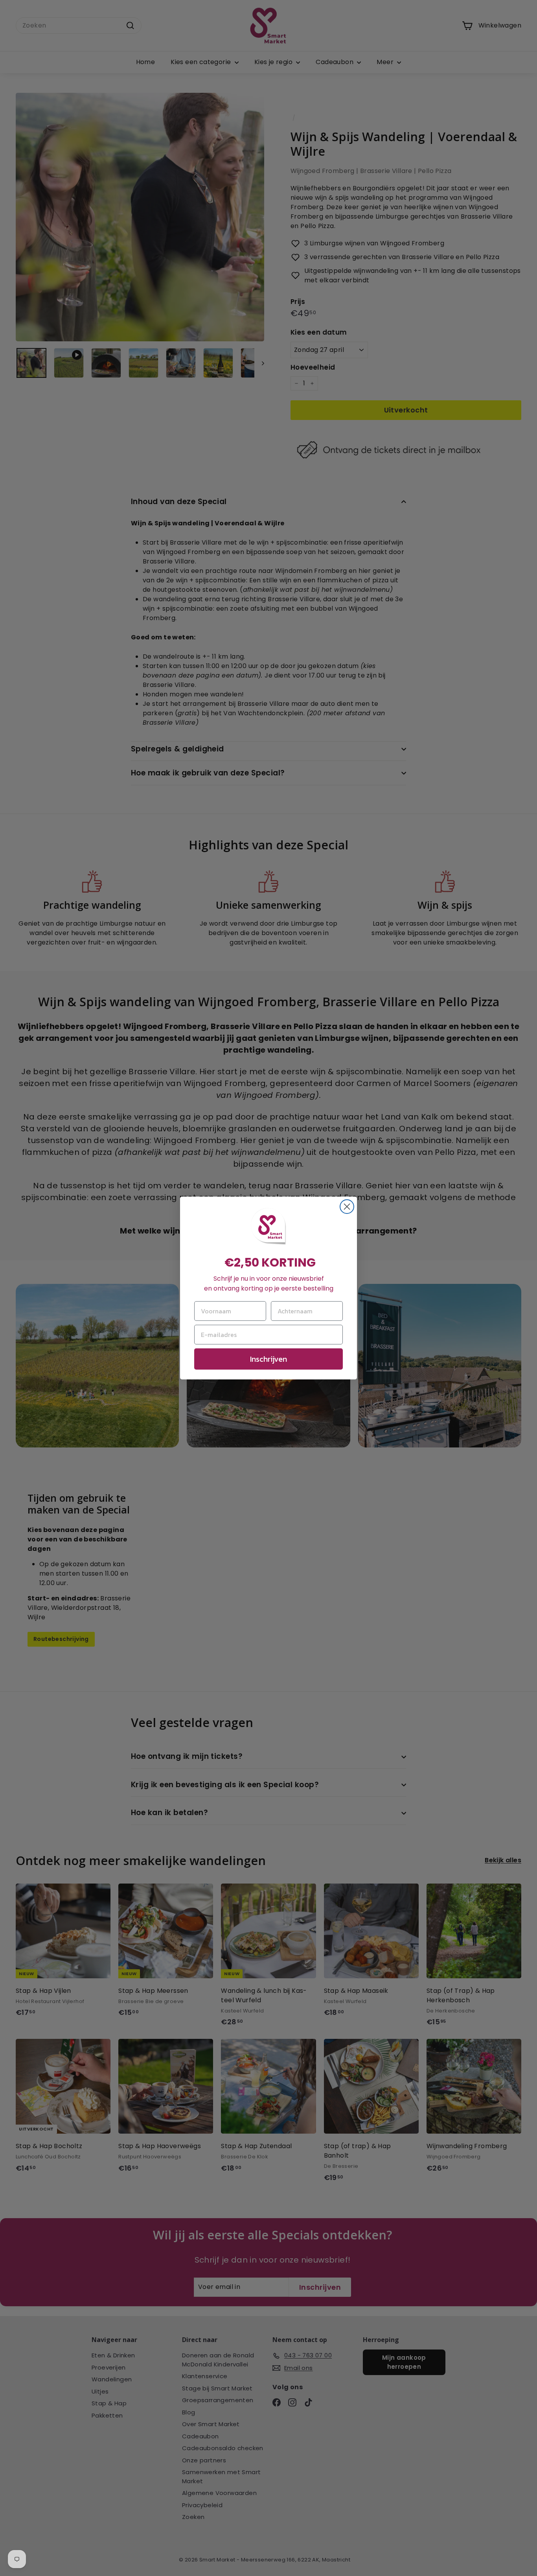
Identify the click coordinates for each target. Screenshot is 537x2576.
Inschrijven (268, 1359)
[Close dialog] (347, 1207)
